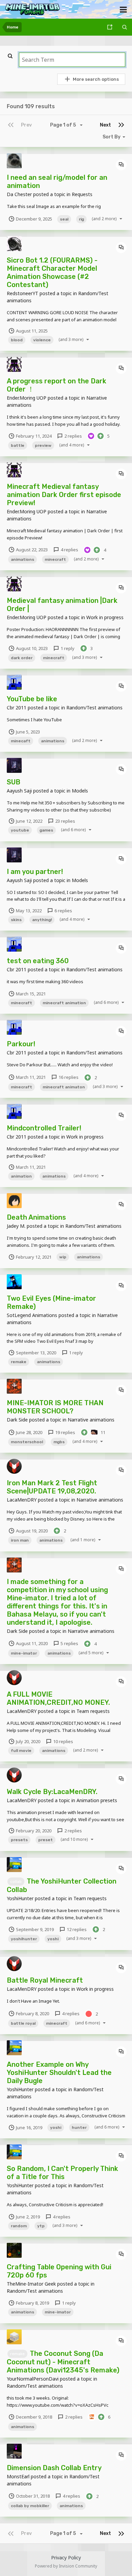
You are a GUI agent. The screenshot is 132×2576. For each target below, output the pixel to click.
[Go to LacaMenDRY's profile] (14, 1466)
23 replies (65, 821)
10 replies (63, 1741)
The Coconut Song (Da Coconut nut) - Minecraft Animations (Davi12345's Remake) (63, 2362)
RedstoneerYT (23, 293)
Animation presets (97, 1800)
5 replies (69, 1643)
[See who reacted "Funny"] (92, 2417)
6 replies (63, 911)
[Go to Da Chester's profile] (14, 161)
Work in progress (105, 617)
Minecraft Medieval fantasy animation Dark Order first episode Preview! (64, 495)
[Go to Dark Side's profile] (14, 1386)
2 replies (73, 436)
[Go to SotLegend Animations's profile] (14, 1282)
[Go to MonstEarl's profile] (14, 2451)
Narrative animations (91, 1420)
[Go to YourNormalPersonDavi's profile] (14, 2337)
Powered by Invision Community (66, 2566)
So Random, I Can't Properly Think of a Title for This (62, 2173)
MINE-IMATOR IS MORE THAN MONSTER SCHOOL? (55, 1407)
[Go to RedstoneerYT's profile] (14, 244)
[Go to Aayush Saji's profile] (14, 765)
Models (80, 791)
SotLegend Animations (32, 1315)
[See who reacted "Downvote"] (89, 2013)
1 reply (67, 648)
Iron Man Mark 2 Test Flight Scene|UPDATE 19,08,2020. (52, 1487)
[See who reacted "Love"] (91, 436)
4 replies (69, 550)
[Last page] (121, 125)
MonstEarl (18, 2476)
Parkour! (21, 1044)
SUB (14, 782)
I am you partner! (35, 872)
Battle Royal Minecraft (45, 1980)
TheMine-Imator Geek (31, 2284)
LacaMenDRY (22, 1500)
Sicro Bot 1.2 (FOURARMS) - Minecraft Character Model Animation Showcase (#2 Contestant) (52, 272)
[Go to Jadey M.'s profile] (14, 1201)
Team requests (93, 1711)
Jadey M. (16, 1226)
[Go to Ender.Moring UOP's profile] (14, 364)
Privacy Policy (66, 2558)
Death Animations (36, 1217)
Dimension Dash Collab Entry (54, 2468)
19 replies (65, 1432)
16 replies (68, 1077)
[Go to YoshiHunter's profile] (14, 1865)
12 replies (76, 1929)
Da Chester (19, 194)
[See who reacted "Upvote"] (101, 436)
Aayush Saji (19, 791)
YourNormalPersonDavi (33, 2379)
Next (105, 125)
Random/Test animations (94, 708)
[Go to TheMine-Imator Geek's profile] (14, 2250)
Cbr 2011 (17, 708)
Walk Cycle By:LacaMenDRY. (52, 1792)
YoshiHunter (20, 1898)
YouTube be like (32, 699)
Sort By (112, 137)
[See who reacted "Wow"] (94, 1432)
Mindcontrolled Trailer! (44, 1128)
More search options (96, 79)
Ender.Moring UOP (27, 398)
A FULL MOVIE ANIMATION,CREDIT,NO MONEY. (58, 1698)
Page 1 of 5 (64, 125)
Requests (82, 194)
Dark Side (17, 1420)
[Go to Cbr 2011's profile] (14, 682)
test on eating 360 (38, 961)
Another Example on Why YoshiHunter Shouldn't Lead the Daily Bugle (59, 2073)
